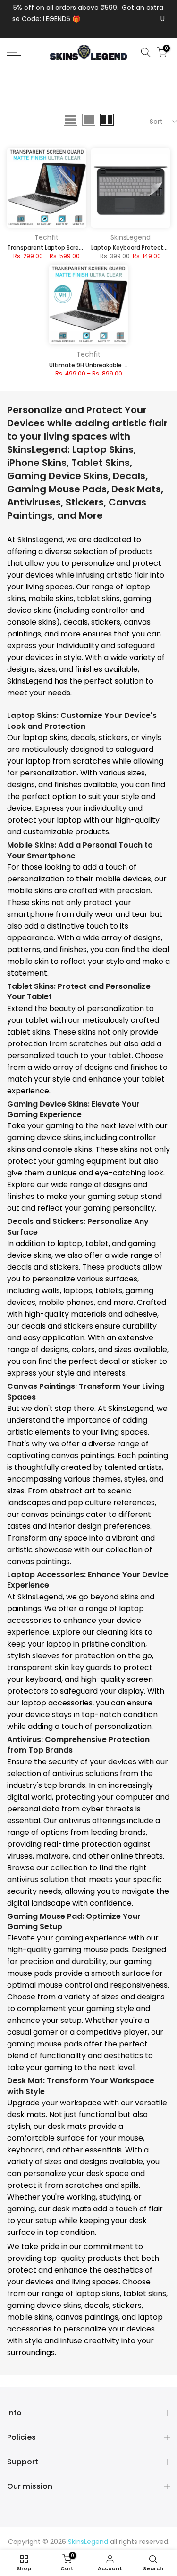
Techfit (46, 237)
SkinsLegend (131, 237)
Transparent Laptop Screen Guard (56, 248)
